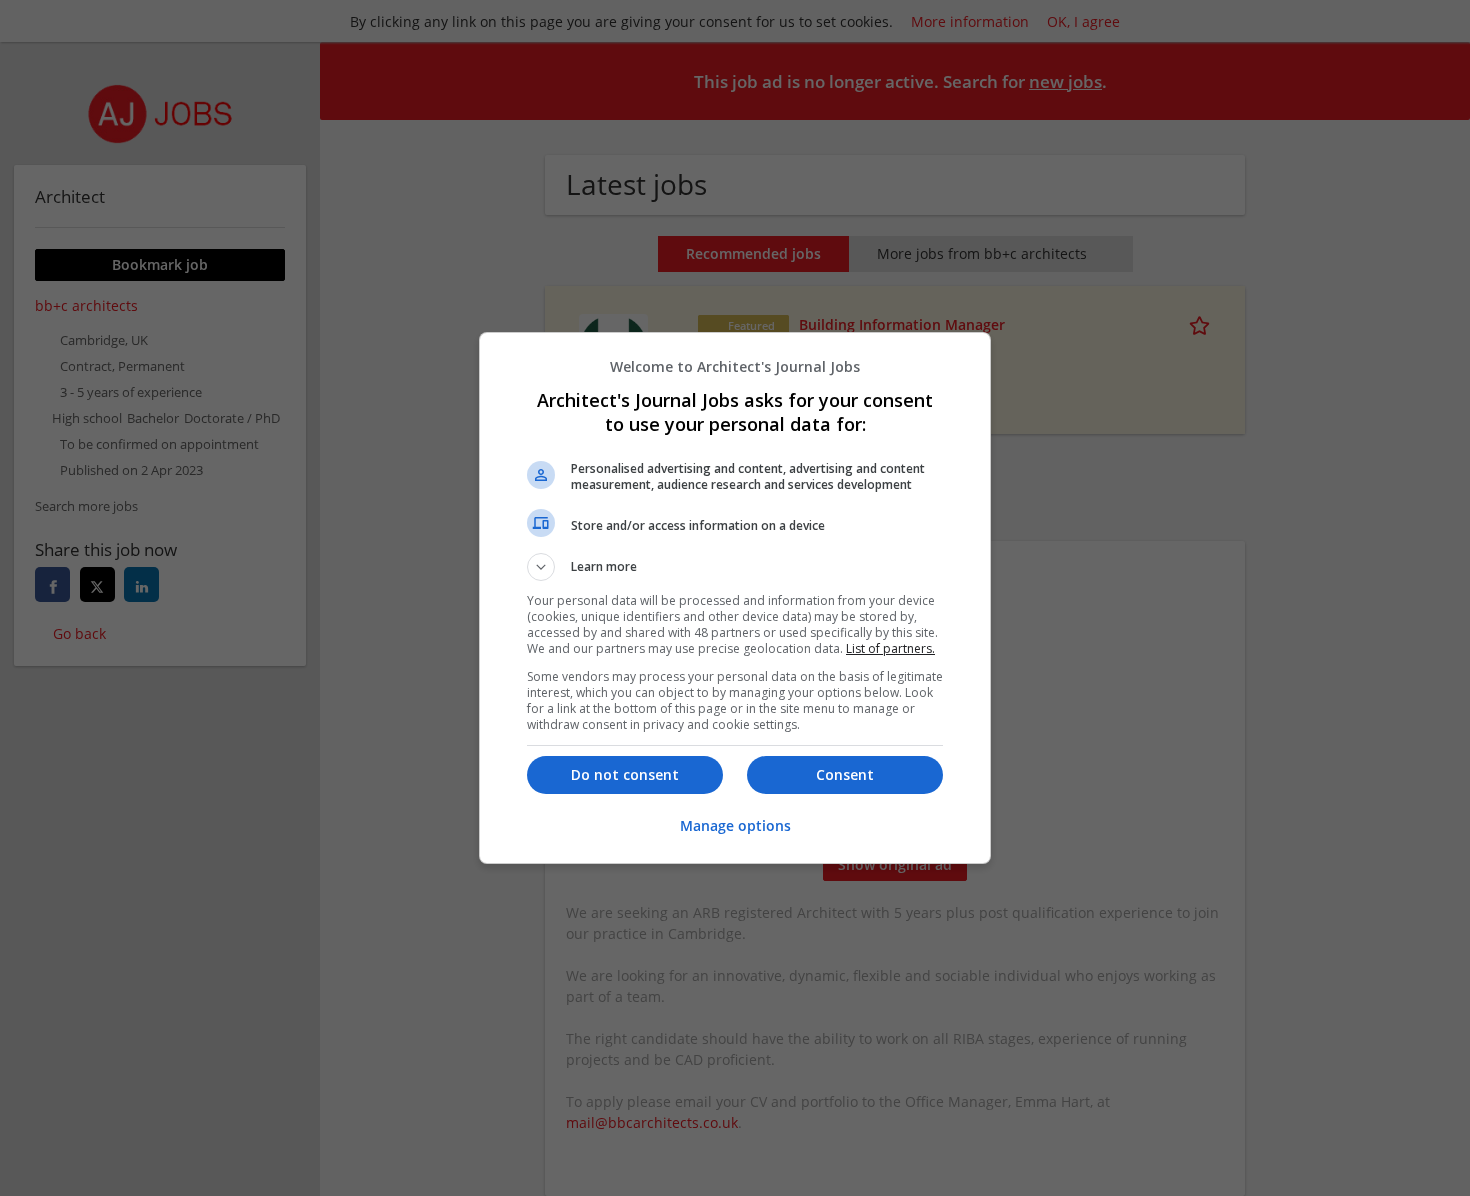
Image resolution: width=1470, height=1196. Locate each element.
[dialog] (735, 598)
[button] (735, 567)
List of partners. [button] (890, 648)
